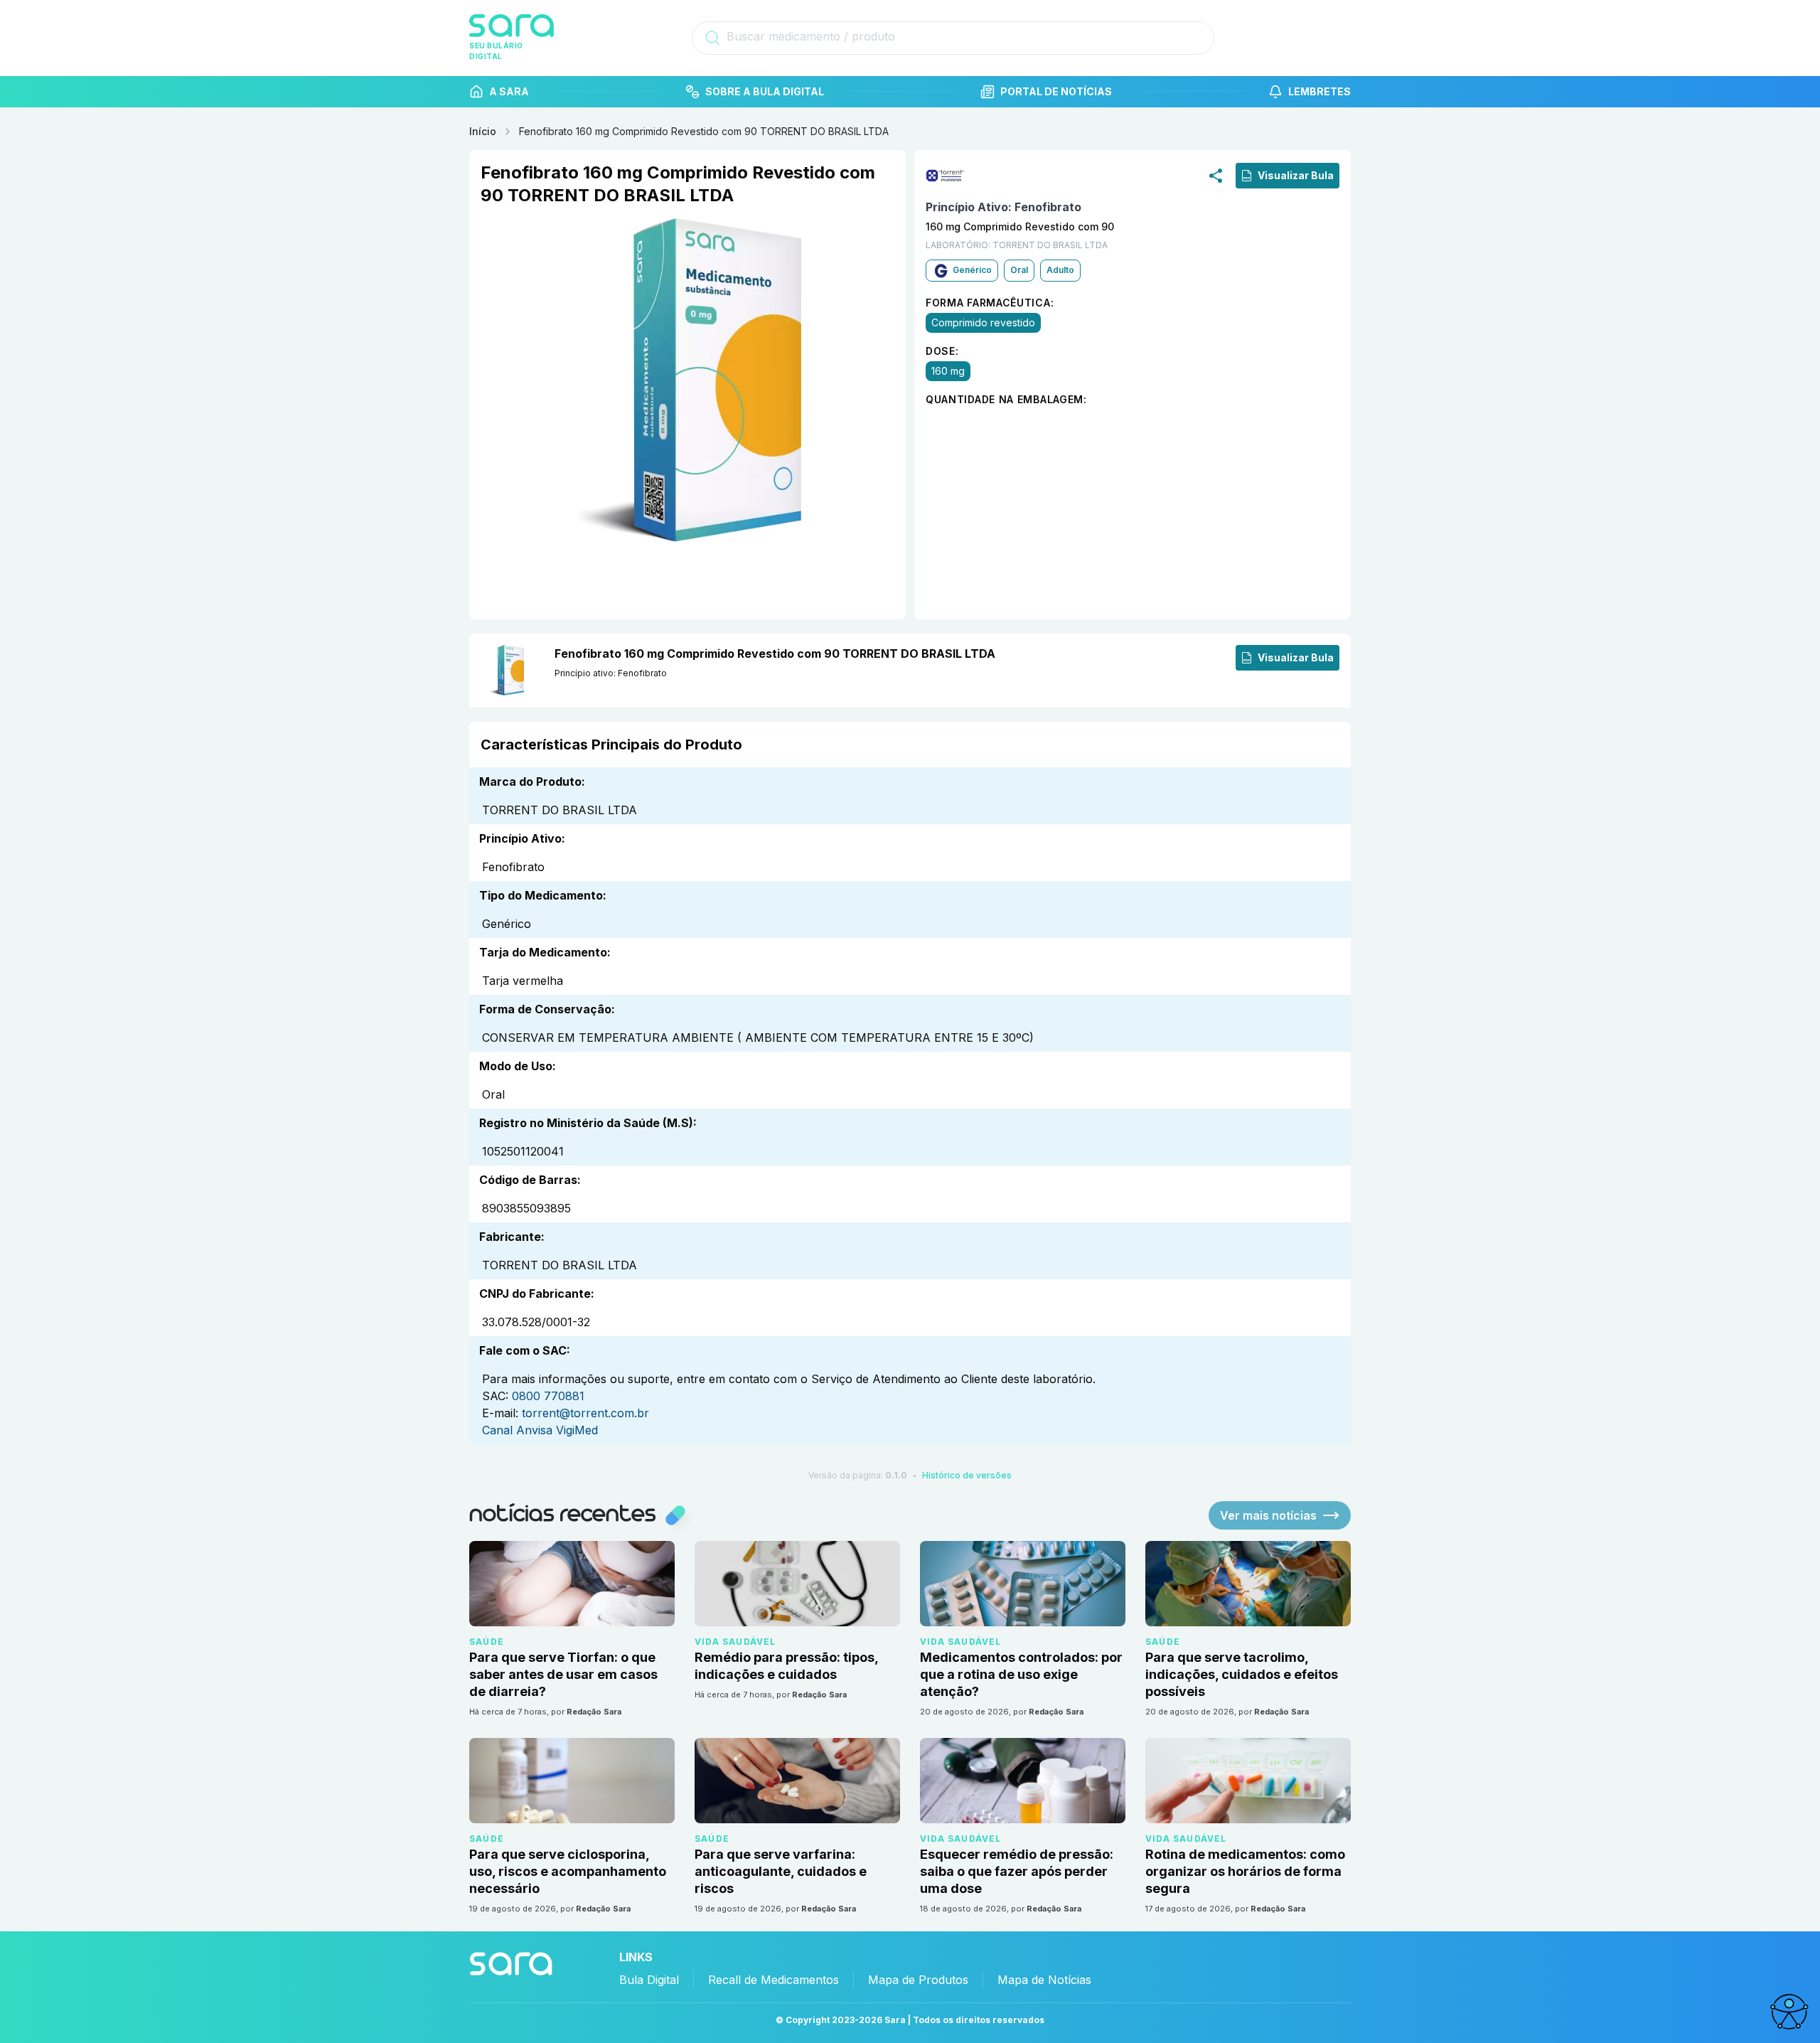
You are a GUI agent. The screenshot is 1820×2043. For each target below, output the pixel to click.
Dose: (942, 350)
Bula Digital (649, 1980)
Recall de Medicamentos (773, 1980)
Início (483, 131)
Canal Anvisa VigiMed (540, 1430)
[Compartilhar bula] (1216, 175)
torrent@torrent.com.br (585, 1413)
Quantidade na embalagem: (1006, 399)
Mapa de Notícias (1044, 1980)
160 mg (948, 370)
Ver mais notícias (1268, 1515)
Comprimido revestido (983, 322)
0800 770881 (548, 1396)
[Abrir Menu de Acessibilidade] (1789, 2012)
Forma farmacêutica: (990, 302)
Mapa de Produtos (918, 1980)
